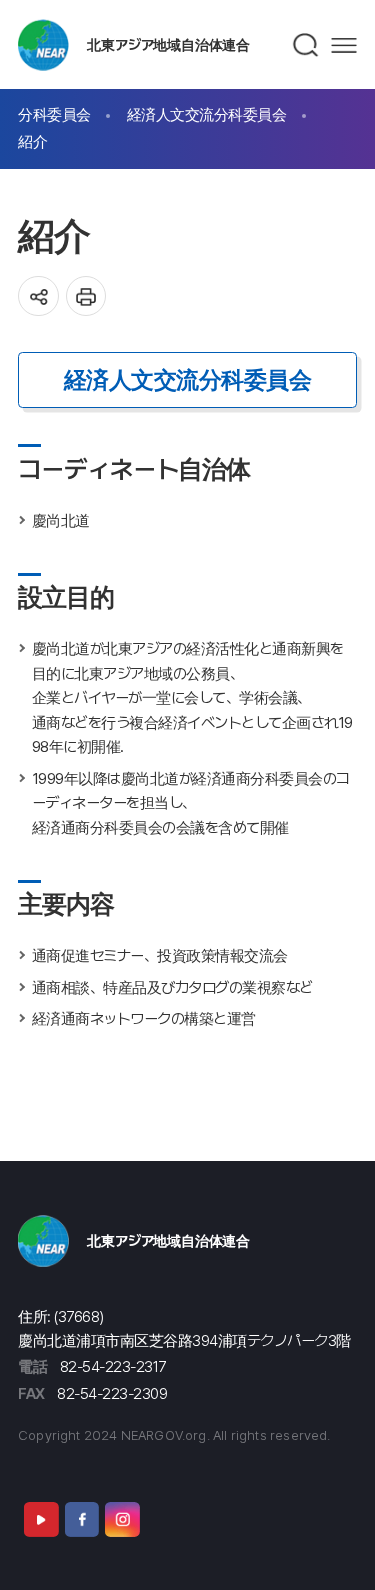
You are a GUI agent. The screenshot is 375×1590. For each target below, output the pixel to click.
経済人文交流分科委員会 (207, 114)
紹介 (32, 141)
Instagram (122, 1519)
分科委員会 (54, 114)
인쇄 (86, 296)
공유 (38, 296)
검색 (306, 45)
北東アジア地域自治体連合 (168, 44)
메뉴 (344, 45)
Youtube (41, 1519)
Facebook (82, 1519)
